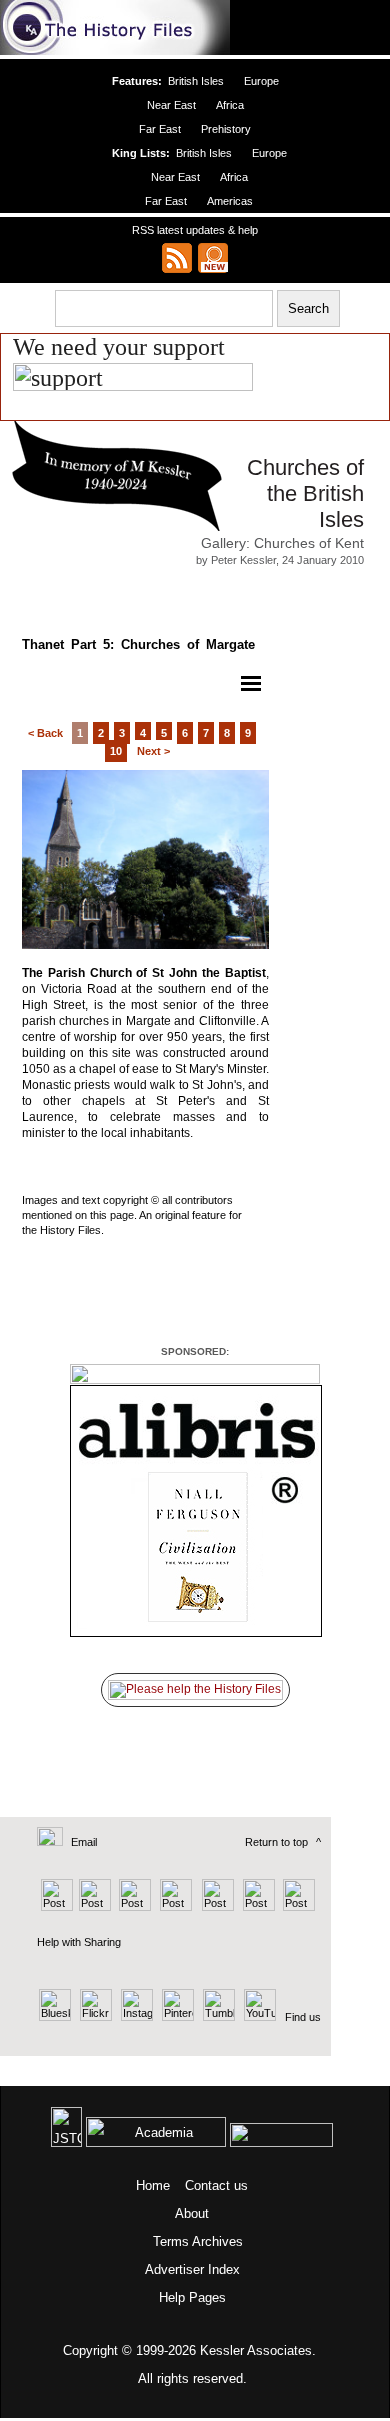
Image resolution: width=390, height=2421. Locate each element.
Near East (171, 105)
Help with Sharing (79, 1942)
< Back (45, 733)
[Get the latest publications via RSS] (177, 258)
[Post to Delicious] (94, 1907)
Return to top (276, 1842)
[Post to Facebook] (173, 1907)
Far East (160, 129)
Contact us (216, 2185)
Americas (230, 201)
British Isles (196, 81)
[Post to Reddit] (256, 1907)
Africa (230, 105)
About (192, 2213)
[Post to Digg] (133, 1907)
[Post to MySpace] (215, 1907)
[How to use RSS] (213, 258)
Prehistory (226, 129)
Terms (171, 2241)
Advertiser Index (192, 2269)
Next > (153, 751)
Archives (217, 2241)
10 (116, 751)
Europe (261, 81)
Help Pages (192, 2297)
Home (153, 2185)
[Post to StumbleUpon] (297, 1907)
